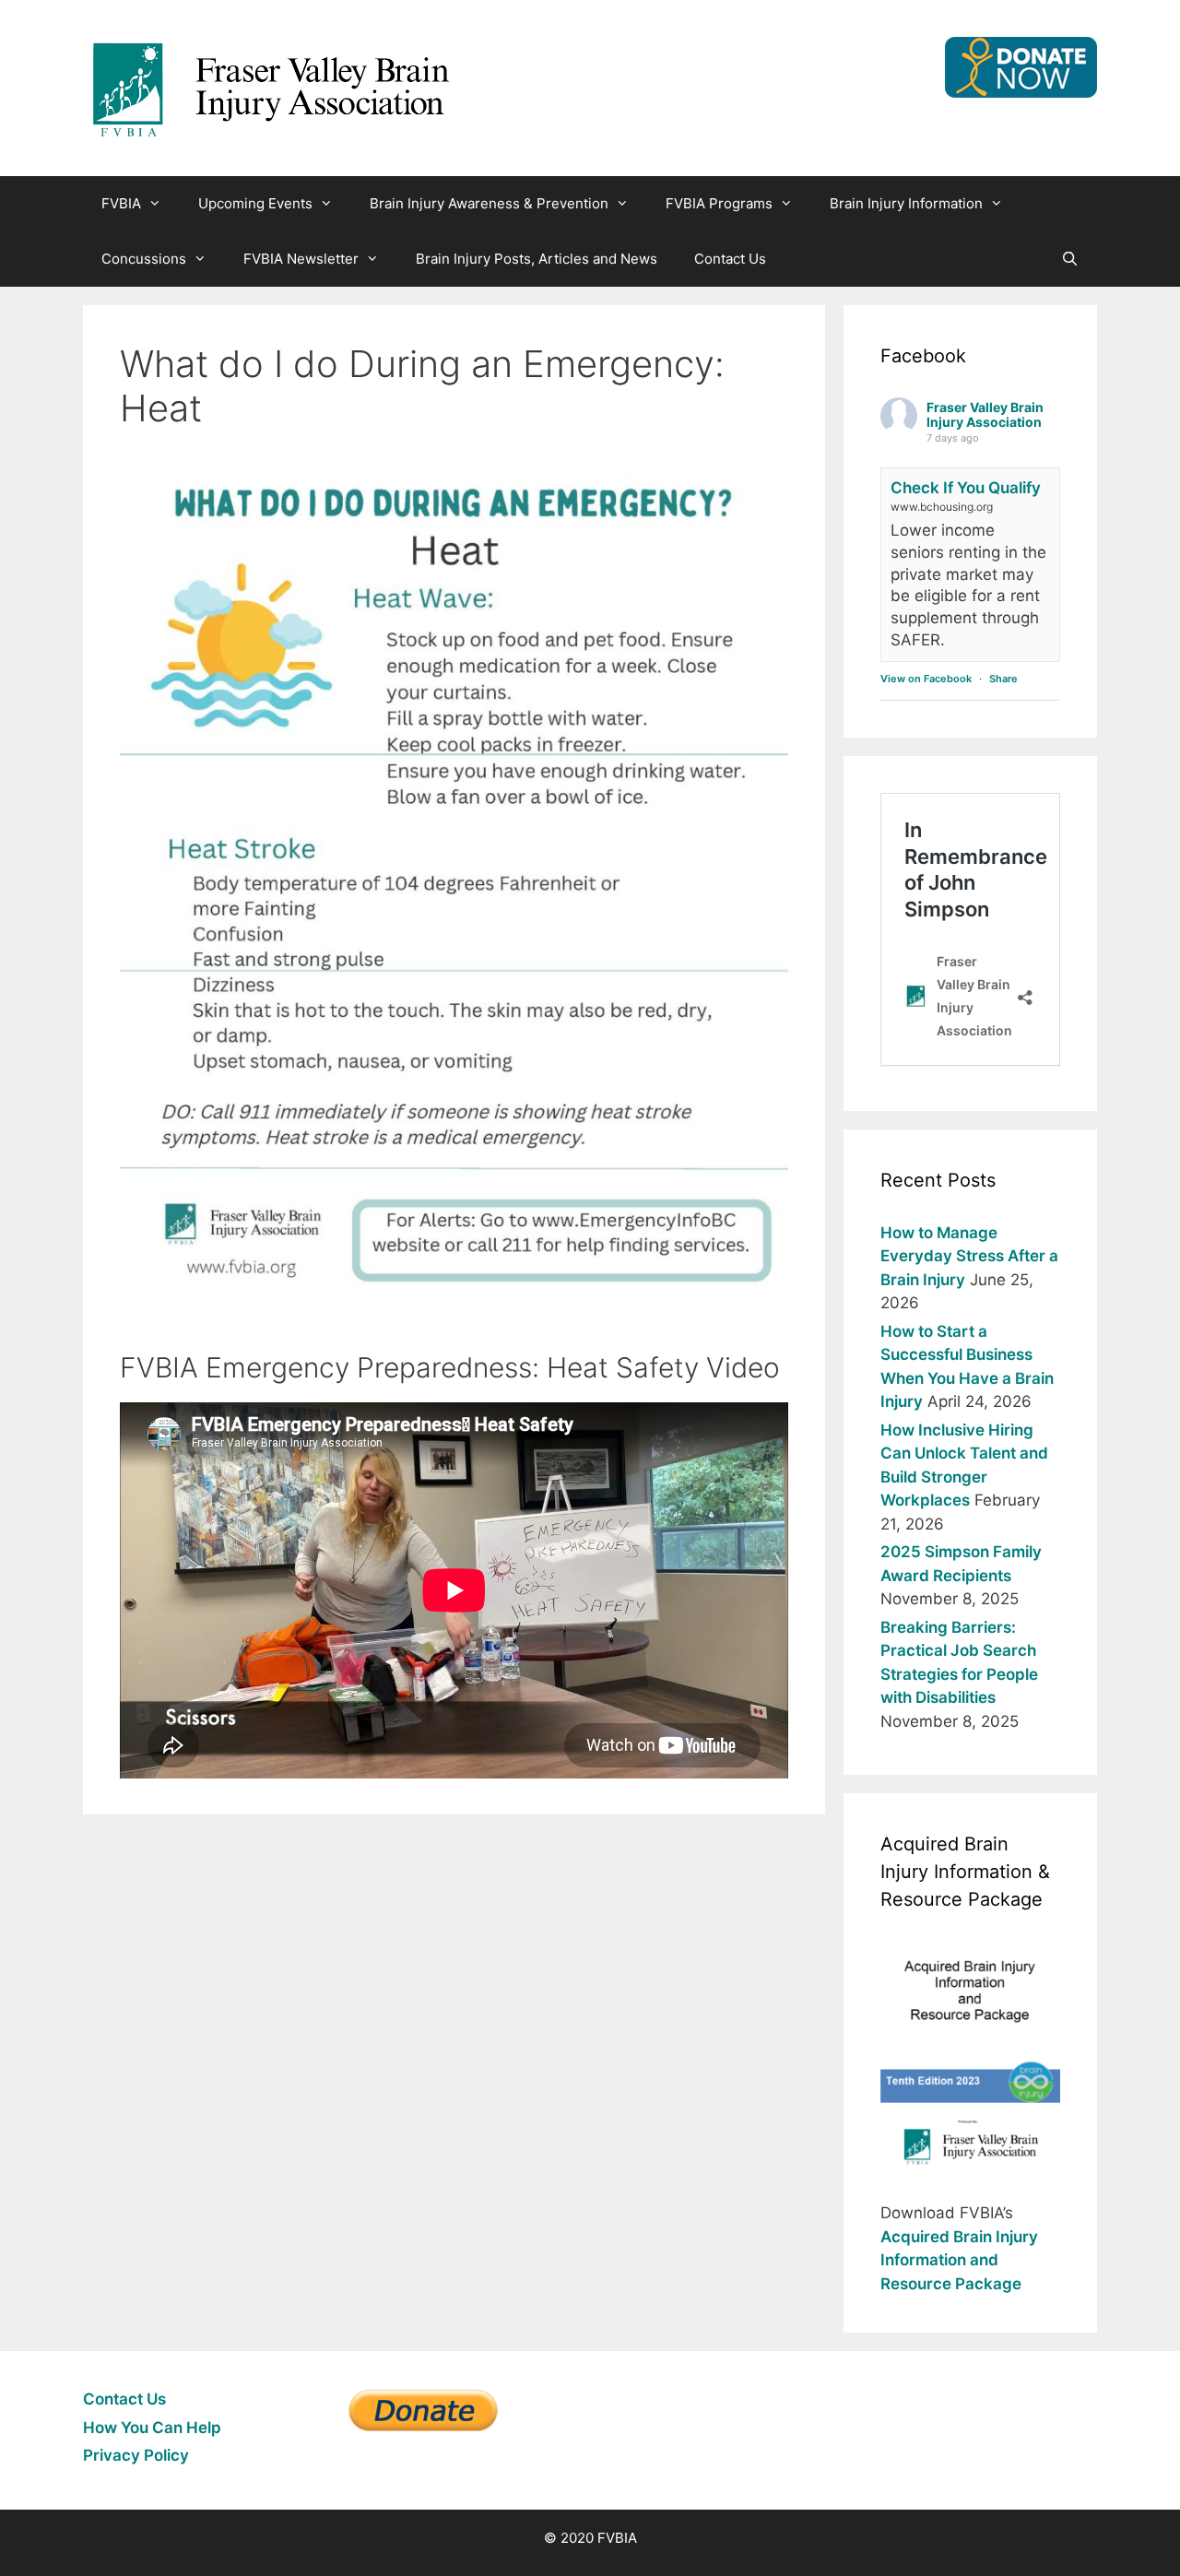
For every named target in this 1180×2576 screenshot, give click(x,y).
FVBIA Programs (719, 203)
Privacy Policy (136, 2455)
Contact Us (730, 259)
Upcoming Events (255, 203)
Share (1003, 679)
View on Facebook (926, 679)
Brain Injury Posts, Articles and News (537, 259)
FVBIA (121, 203)
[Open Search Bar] (1070, 259)
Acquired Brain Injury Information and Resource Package (959, 2260)
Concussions (144, 259)
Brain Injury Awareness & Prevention (489, 203)
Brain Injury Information (906, 203)
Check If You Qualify (966, 488)
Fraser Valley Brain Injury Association (985, 415)
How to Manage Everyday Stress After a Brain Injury (969, 1256)
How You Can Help (152, 2428)
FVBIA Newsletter (301, 259)
